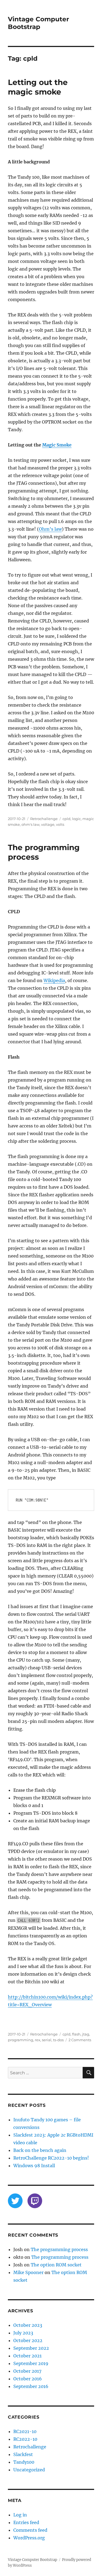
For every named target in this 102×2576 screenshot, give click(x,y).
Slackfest (23, 2454)
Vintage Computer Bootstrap (38, 23)
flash (76, 2034)
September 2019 (31, 2363)
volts (60, 824)
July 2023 (23, 2333)
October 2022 (28, 2340)
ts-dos (58, 2040)
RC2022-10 (25, 2439)
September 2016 (31, 2386)
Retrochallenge (44, 819)
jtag (86, 2034)
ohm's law (30, 824)
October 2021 (27, 2356)
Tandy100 (24, 2462)
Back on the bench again (40, 2150)
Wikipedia (54, 980)
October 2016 (28, 2379)
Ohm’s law (50, 529)
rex (38, 2040)
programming (21, 2040)
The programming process (59, 2249)
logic (76, 819)
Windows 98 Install (34, 2166)
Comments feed (30, 2530)
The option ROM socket (56, 2265)
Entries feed (26, 2522)
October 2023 (28, 2325)
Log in (20, 2515)
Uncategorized (29, 2470)
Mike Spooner (28, 2272)
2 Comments (80, 2040)
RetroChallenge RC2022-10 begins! (51, 2158)
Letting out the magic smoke (38, 87)
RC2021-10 (25, 2431)
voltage (48, 824)
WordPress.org (29, 2538)
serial (47, 2040)
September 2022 (31, 2348)
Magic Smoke (57, 445)
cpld (67, 819)
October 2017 (27, 2371)
